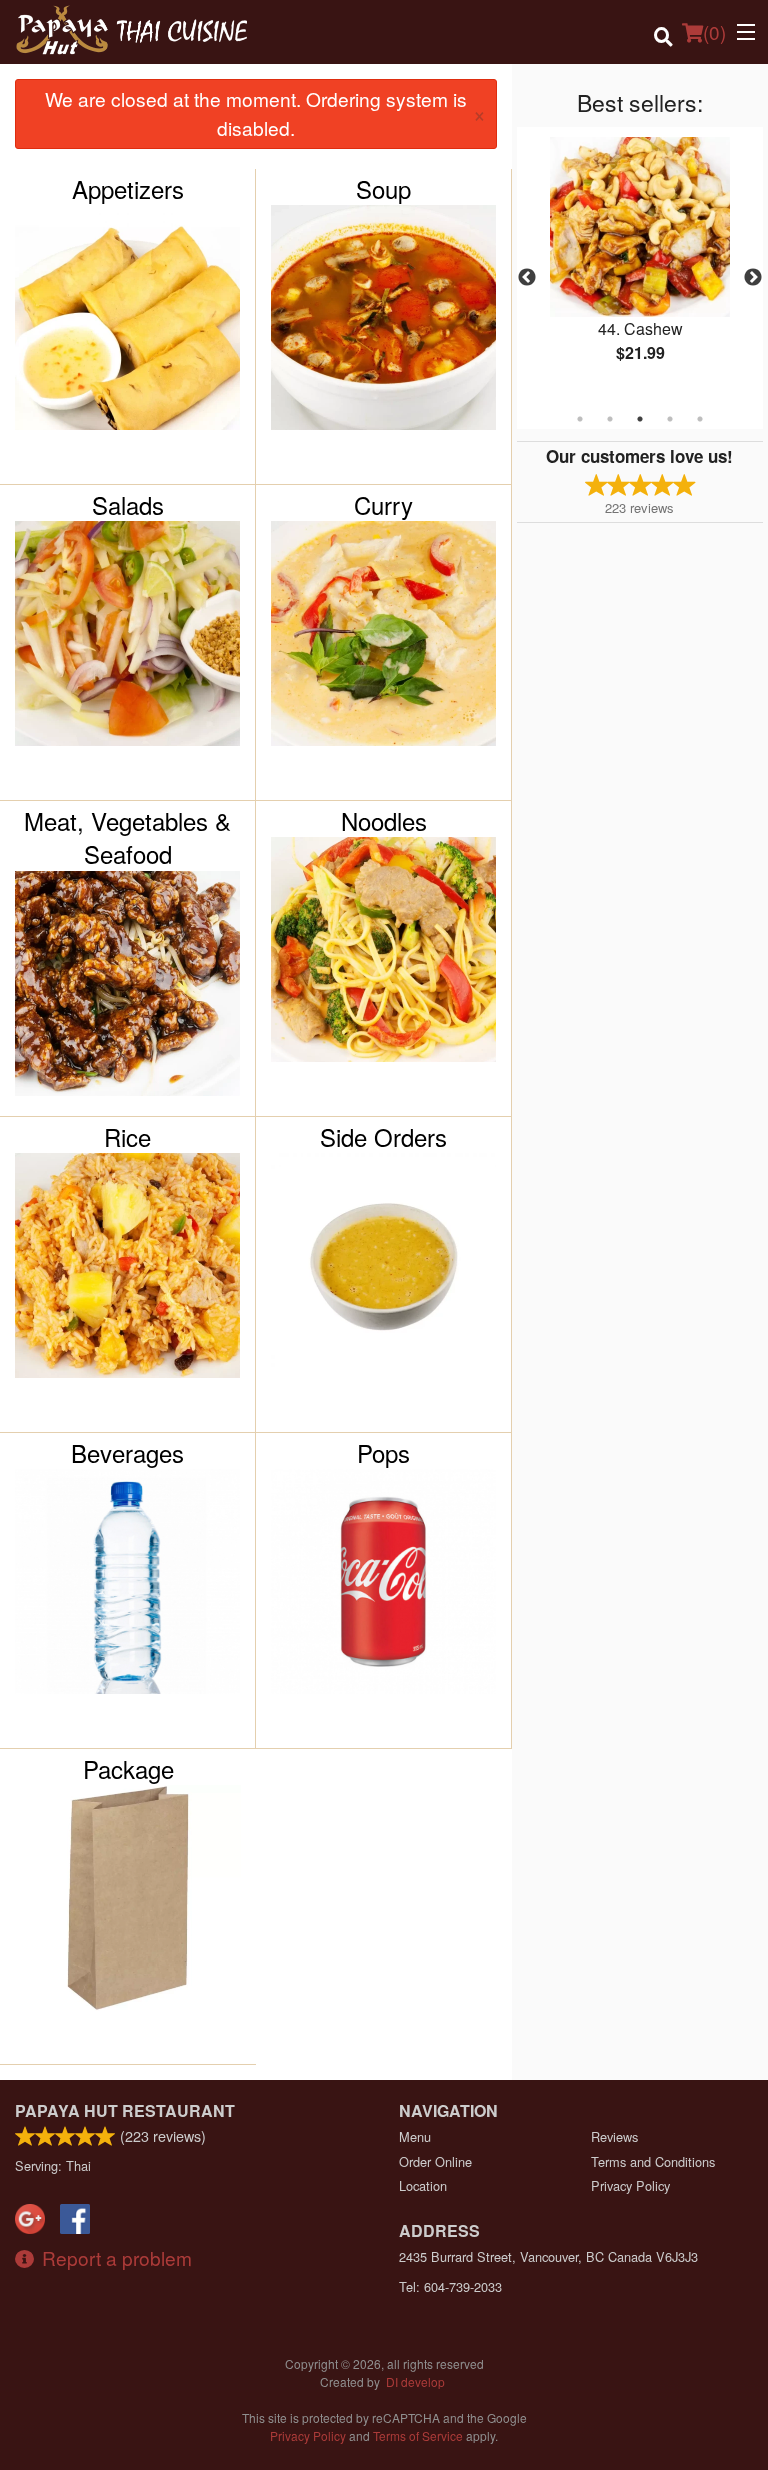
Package (128, 1769)
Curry (383, 505)
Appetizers (128, 189)
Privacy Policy (630, 2185)
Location (423, 2185)
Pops (383, 1453)
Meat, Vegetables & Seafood (127, 837)
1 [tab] (580, 419)
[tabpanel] (640, 266)
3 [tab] (640, 419)
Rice (127, 1137)
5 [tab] (700, 419)
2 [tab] (610, 419)
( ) (714, 31)
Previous (527, 278)
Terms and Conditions (653, 2161)
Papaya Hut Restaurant (125, 2110)
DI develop (415, 2381)
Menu (415, 2136)
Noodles (384, 821)
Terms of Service (418, 2435)
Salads (128, 505)
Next (753, 278)
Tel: (450, 2286)
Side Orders (383, 1137)
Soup (383, 189)
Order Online (435, 2161)
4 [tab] (670, 419)
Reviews (614, 2136)
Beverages (127, 1453)
